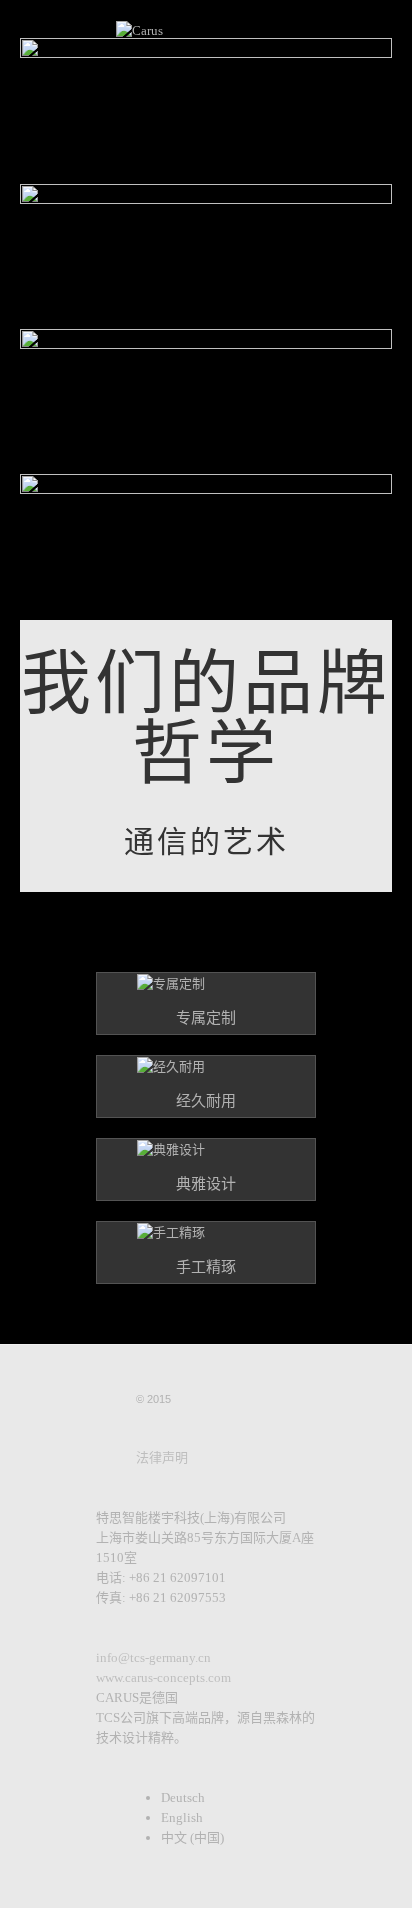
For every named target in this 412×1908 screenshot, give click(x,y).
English (182, 1817)
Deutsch (183, 1797)
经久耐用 (206, 1101)
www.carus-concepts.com (163, 1677)
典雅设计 (206, 1184)
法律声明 (162, 1457)
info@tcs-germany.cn (153, 1657)
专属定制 (206, 1018)
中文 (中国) (192, 1837)
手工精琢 (206, 1267)
